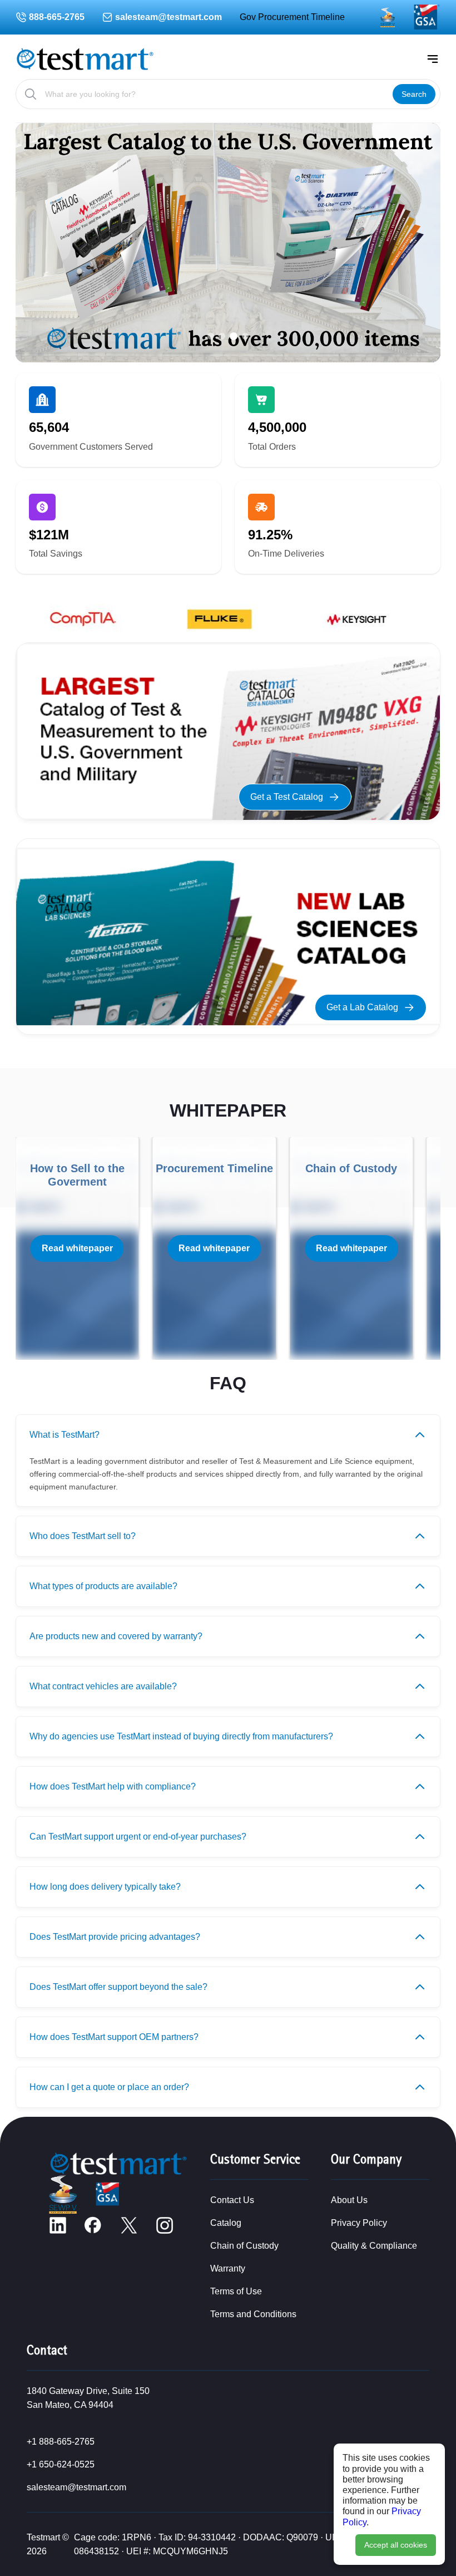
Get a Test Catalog (287, 797)
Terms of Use (236, 2291)
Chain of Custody (244, 2246)
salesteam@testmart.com (168, 17)
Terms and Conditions (253, 2314)
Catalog (226, 2223)
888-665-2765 (57, 17)
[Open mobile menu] (433, 59)
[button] (211, 336)
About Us (349, 2200)
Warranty (228, 2268)
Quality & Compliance (374, 2246)
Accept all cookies (396, 2545)
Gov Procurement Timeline (292, 17)
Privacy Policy (359, 2223)
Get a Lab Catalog (362, 1007)
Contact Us (232, 2200)
